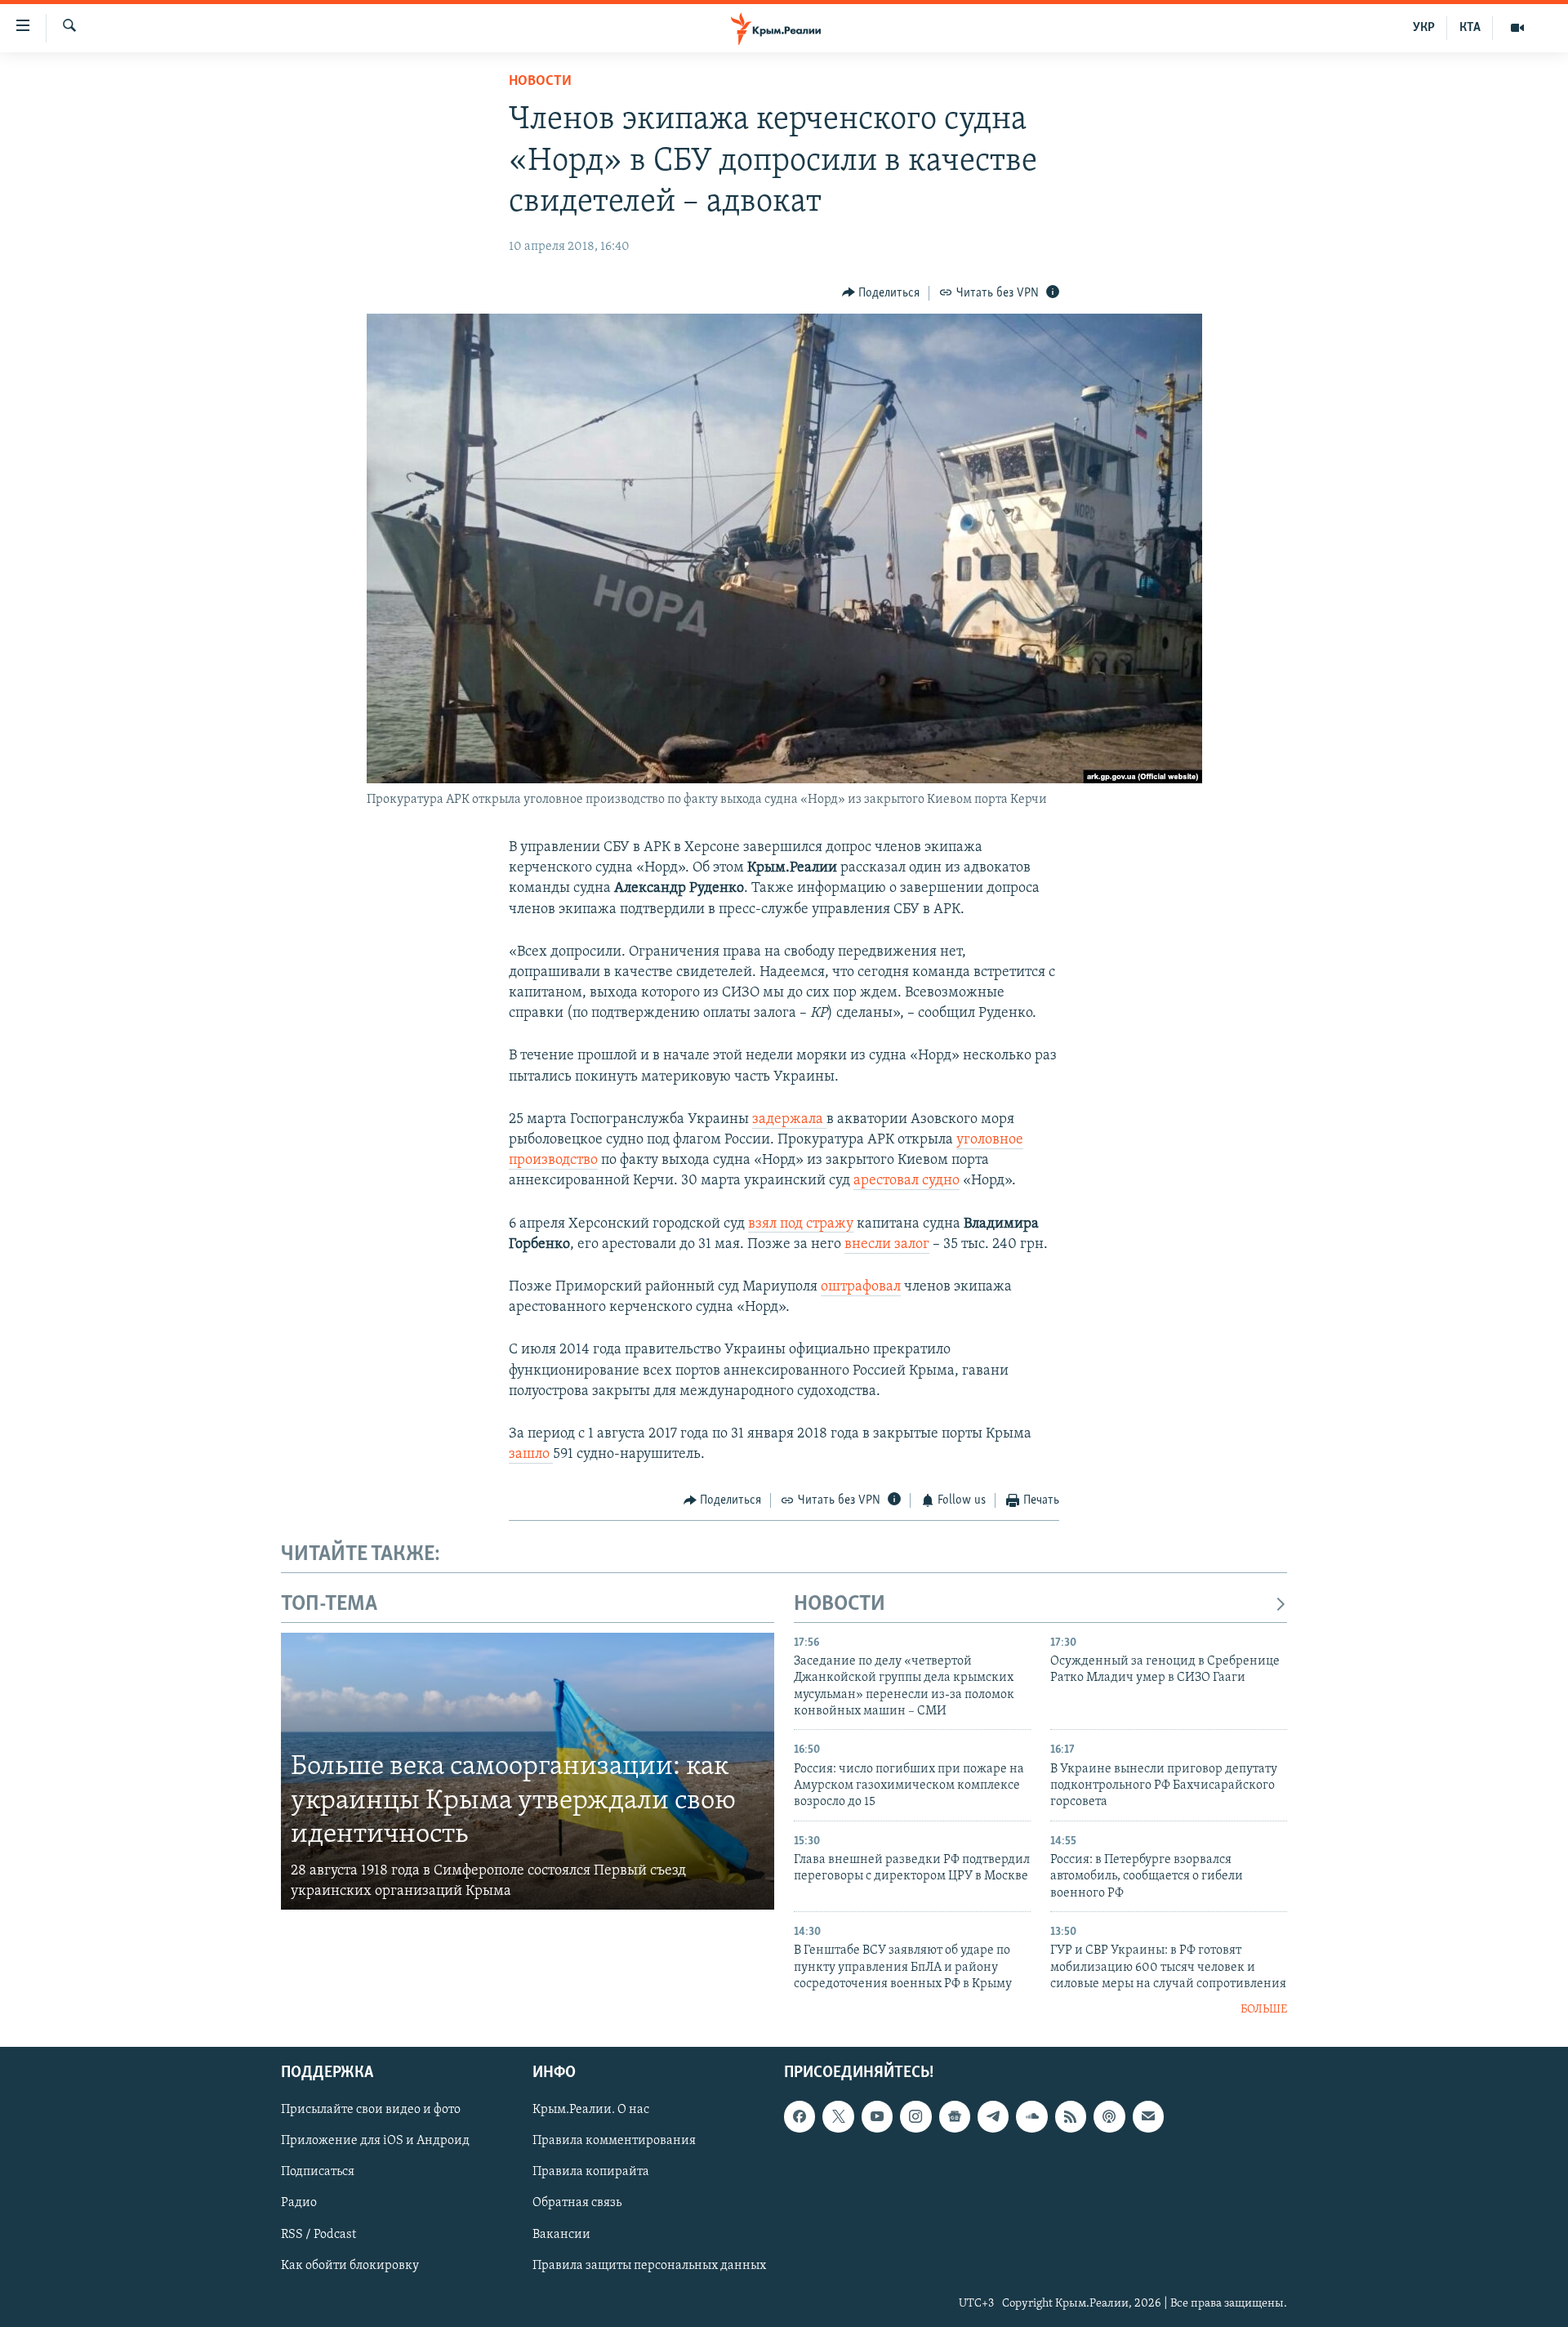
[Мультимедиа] (1517, 28)
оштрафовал (861, 1287)
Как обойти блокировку (350, 2265)
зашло (531, 1455)
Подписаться (318, 2172)
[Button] (881, 293)
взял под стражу (801, 1224)
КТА (1470, 28)
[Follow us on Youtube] (877, 2116)
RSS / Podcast (318, 2234)
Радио (299, 2203)
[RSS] (1071, 2116)
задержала (789, 1120)
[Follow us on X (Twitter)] (838, 2116)
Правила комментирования (614, 2141)
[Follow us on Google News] (955, 2116)
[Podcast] (1109, 2116)
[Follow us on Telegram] (993, 2116)
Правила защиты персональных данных (649, 2265)
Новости (540, 82)
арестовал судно (906, 1181)
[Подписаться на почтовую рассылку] (1148, 2116)
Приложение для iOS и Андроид (375, 2141)
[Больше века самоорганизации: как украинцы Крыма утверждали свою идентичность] (528, 1772)
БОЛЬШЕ (1264, 2010)
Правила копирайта (591, 2172)
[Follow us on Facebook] (800, 2116)
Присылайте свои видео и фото (371, 2110)
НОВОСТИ (840, 1605)
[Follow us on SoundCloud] (1031, 2116)
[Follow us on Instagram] (915, 2116)
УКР (1424, 28)
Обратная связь (577, 2203)
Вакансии (561, 2234)
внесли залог (887, 1245)
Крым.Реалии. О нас (591, 2110)
